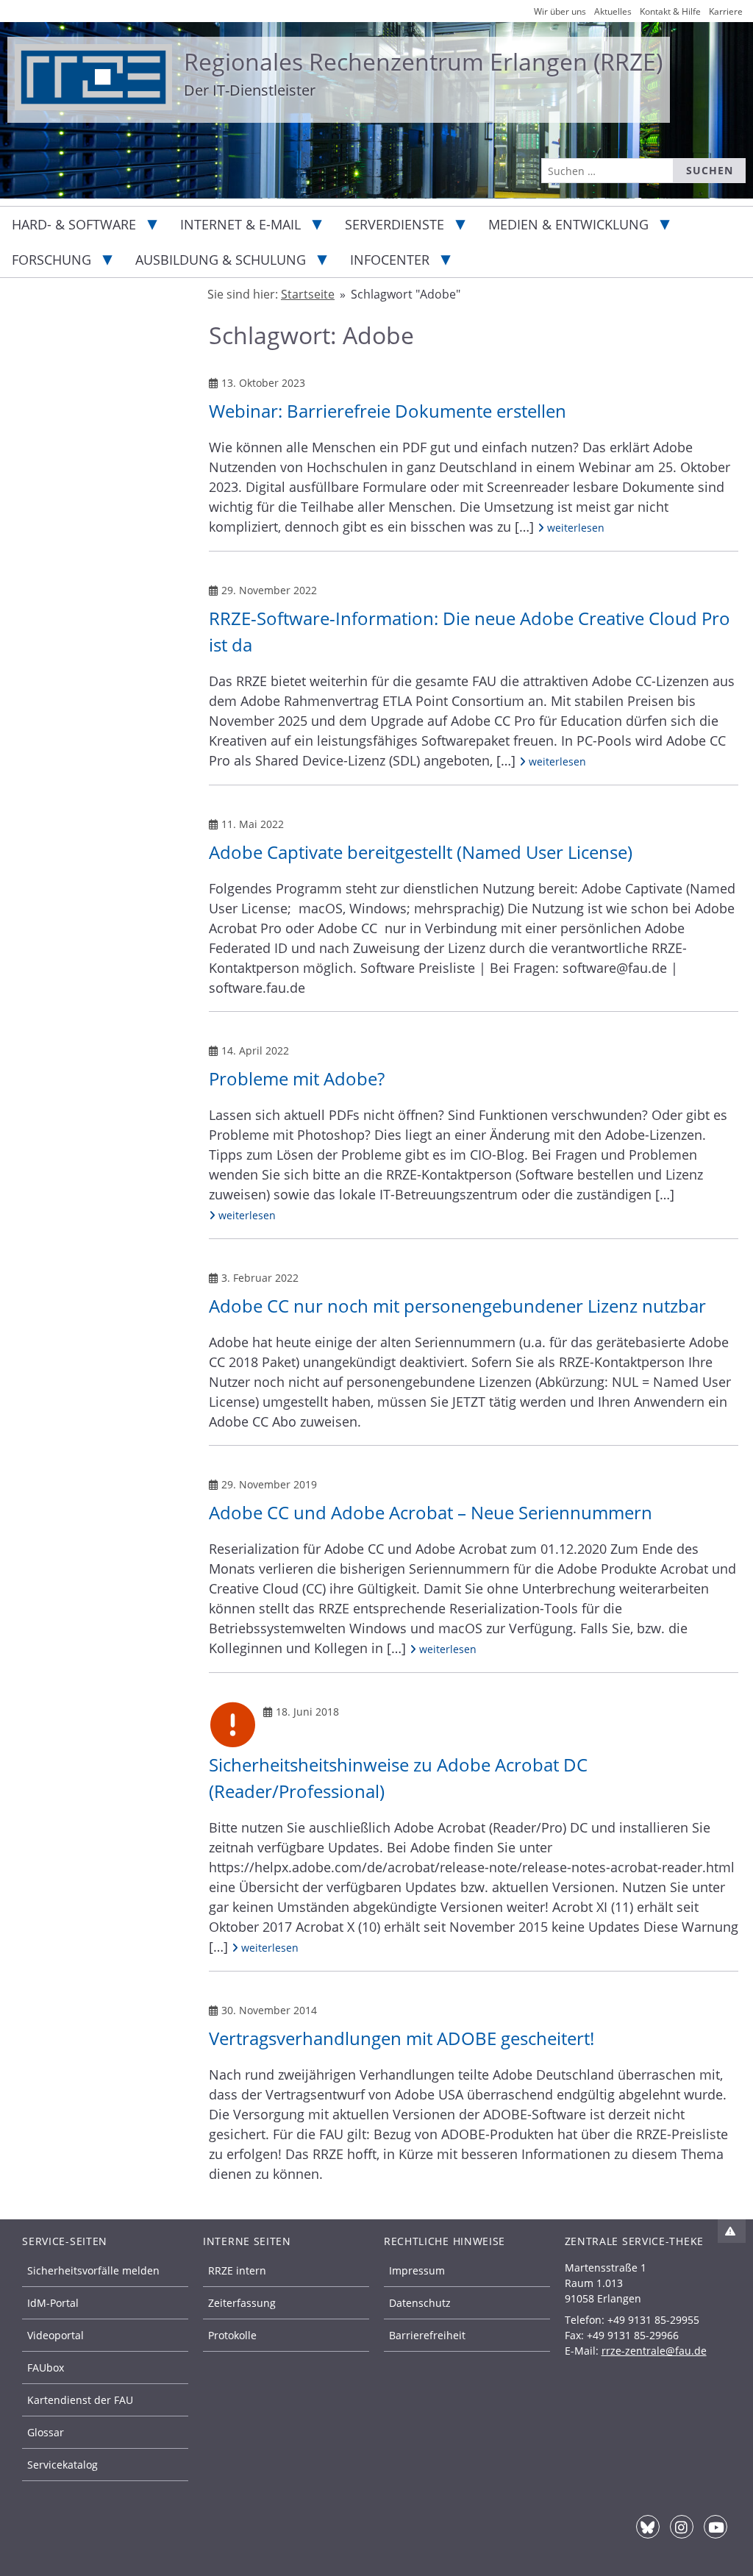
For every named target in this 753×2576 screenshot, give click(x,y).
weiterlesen (574, 527)
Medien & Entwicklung (568, 224)
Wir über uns (560, 11)
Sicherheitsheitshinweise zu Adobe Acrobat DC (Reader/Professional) (398, 1778)
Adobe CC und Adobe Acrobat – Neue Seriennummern (431, 1512)
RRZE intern (237, 2270)
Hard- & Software (74, 224)
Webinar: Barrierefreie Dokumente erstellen (388, 411)
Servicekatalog (63, 2465)
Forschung (51, 260)
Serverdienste (395, 224)
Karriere (726, 11)
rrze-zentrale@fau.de (654, 2351)
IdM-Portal (53, 2303)
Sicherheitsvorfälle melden (93, 2270)
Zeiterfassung (242, 2303)
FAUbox (46, 2368)
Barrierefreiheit (427, 2335)
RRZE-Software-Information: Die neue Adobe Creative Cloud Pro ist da (470, 631)
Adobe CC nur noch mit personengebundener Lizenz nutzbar (457, 1306)
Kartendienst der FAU (80, 2400)
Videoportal (56, 2335)
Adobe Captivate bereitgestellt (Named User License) (421, 852)
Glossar (46, 2432)
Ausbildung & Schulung (221, 260)
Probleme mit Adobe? (297, 1078)
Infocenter (390, 260)
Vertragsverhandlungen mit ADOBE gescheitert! (402, 2038)
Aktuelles (613, 11)
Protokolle (232, 2335)
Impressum (417, 2270)
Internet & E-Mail (240, 224)
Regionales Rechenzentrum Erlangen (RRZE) (423, 61)
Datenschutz (420, 2303)
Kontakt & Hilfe (670, 11)
